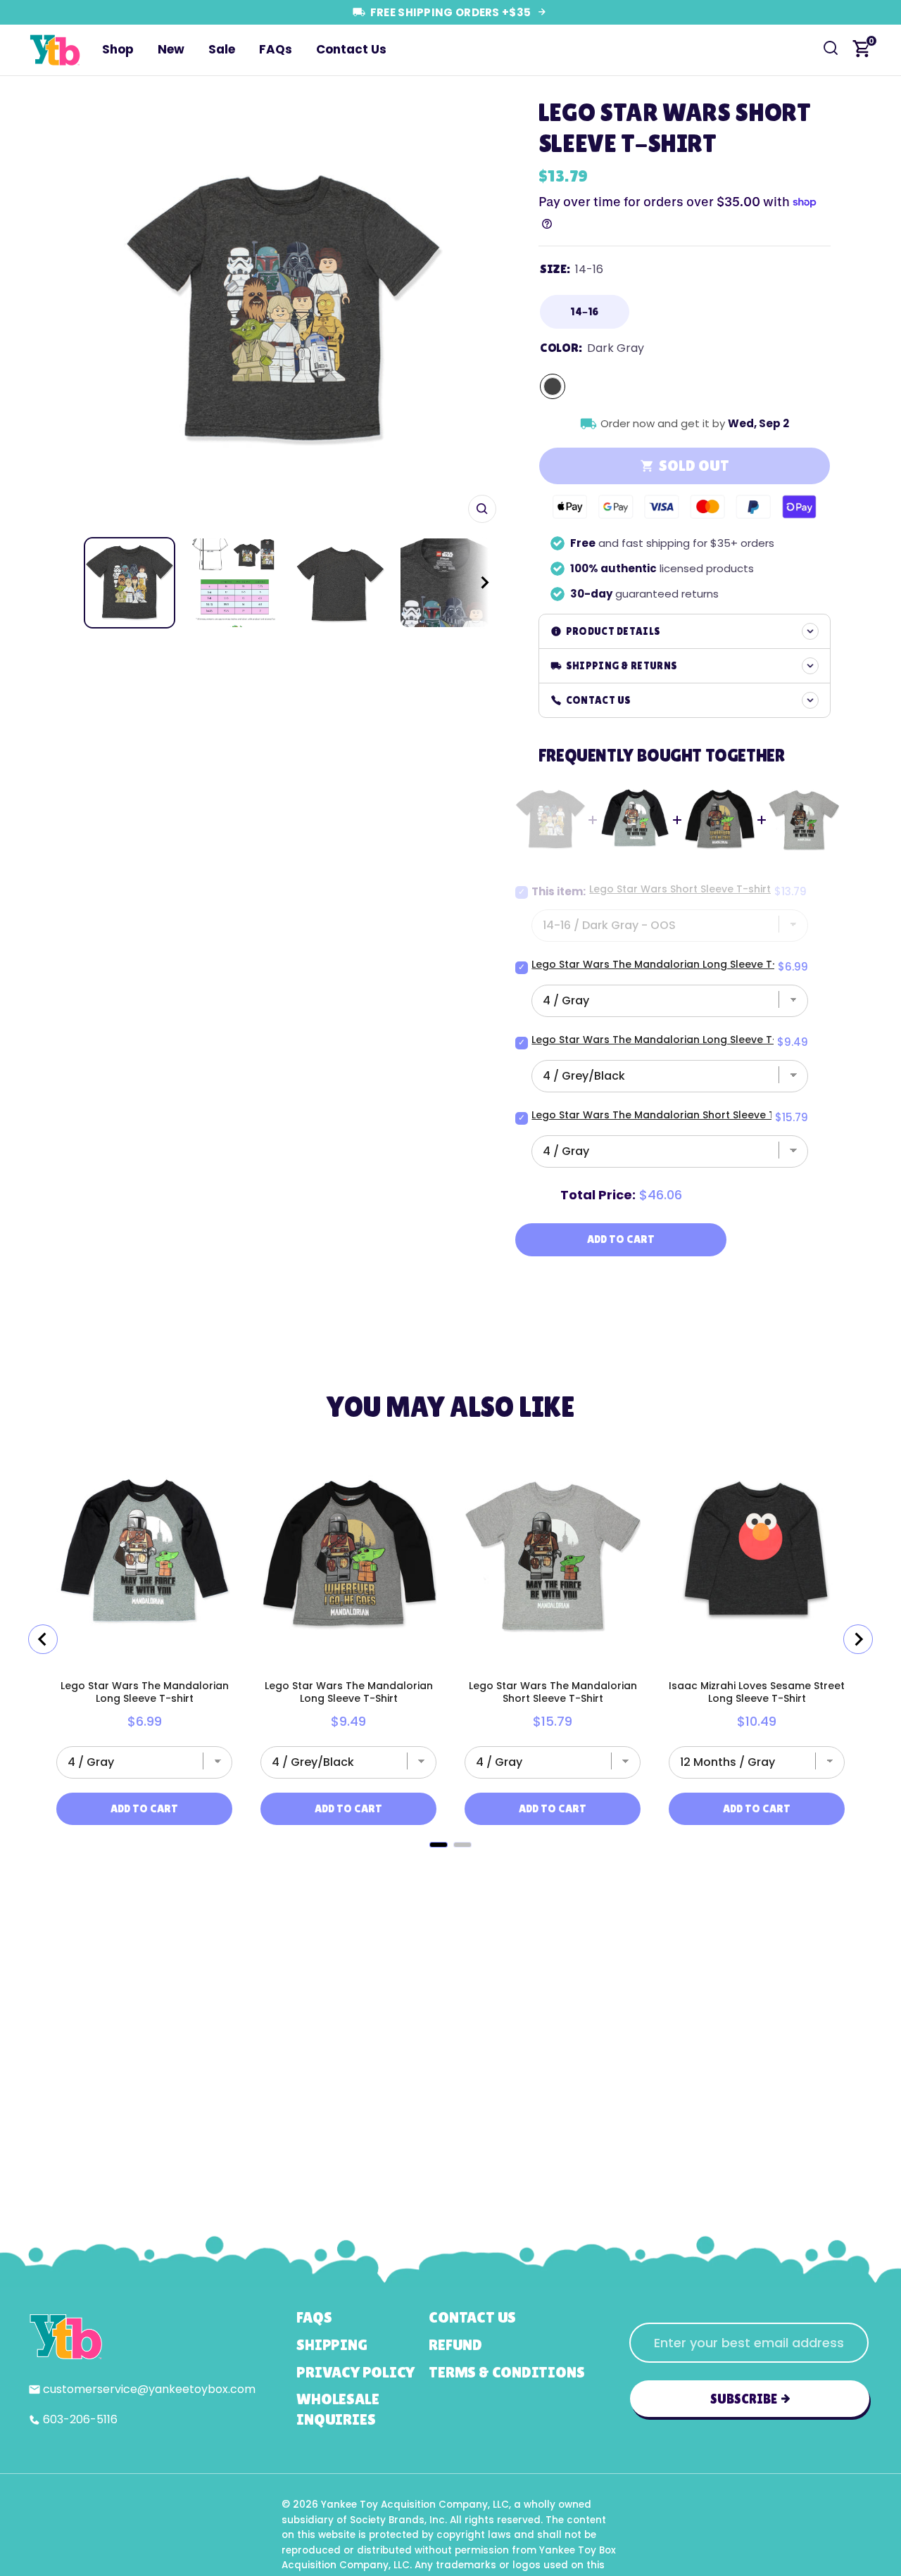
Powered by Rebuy (450, 1865)
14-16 (585, 311)
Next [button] (481, 310)
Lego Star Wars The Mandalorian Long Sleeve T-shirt (666, 964)
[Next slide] (858, 1639)
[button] (472, 583)
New (171, 49)
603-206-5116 (80, 2419)
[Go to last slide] (43, 1639)
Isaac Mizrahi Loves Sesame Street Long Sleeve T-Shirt (757, 1692)
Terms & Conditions (506, 2372)
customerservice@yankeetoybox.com (149, 2389)
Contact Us (351, 49)
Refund (455, 2345)
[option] (283, 310)
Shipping (332, 2345)
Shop (118, 49)
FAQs (276, 49)
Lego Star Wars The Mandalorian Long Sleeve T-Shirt (666, 1040)
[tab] (439, 1845)
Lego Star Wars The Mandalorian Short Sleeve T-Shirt (667, 1115)
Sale (222, 49)
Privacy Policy (355, 2372)
